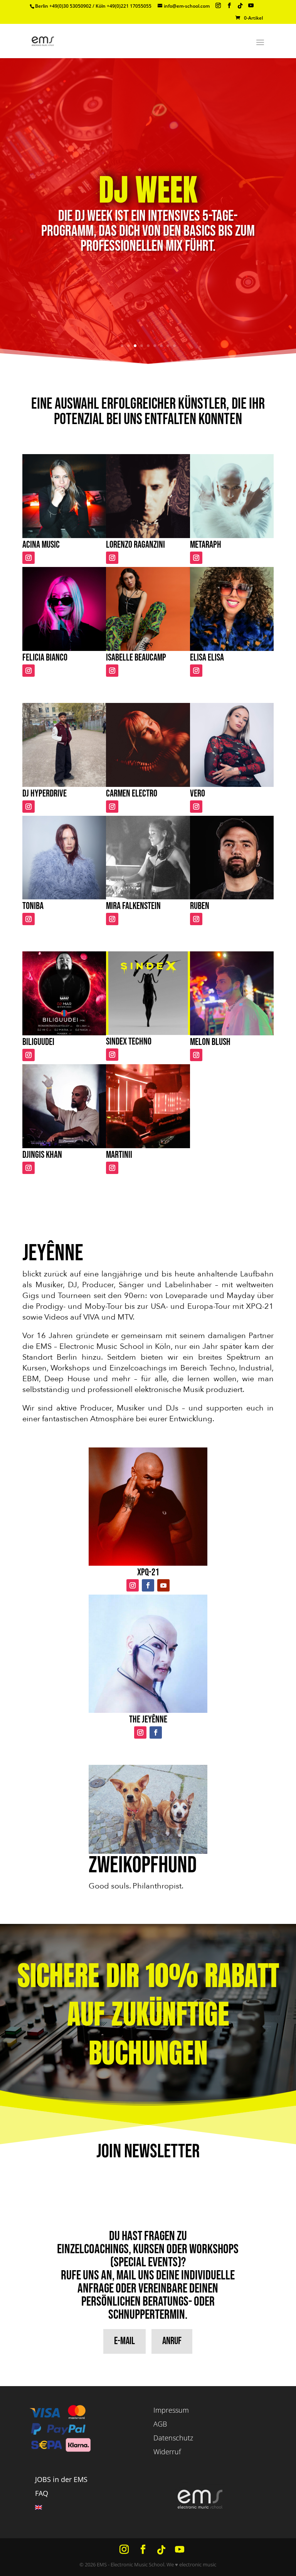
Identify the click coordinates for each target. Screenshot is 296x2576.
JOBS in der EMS (61, 2479)
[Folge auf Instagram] (29, 558)
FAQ (42, 2493)
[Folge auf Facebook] (148, 1585)
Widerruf (167, 2452)
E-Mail (124, 2341)
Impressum (171, 2410)
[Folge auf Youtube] (163, 1585)
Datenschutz (173, 2438)
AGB (160, 2424)
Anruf (172, 2341)
